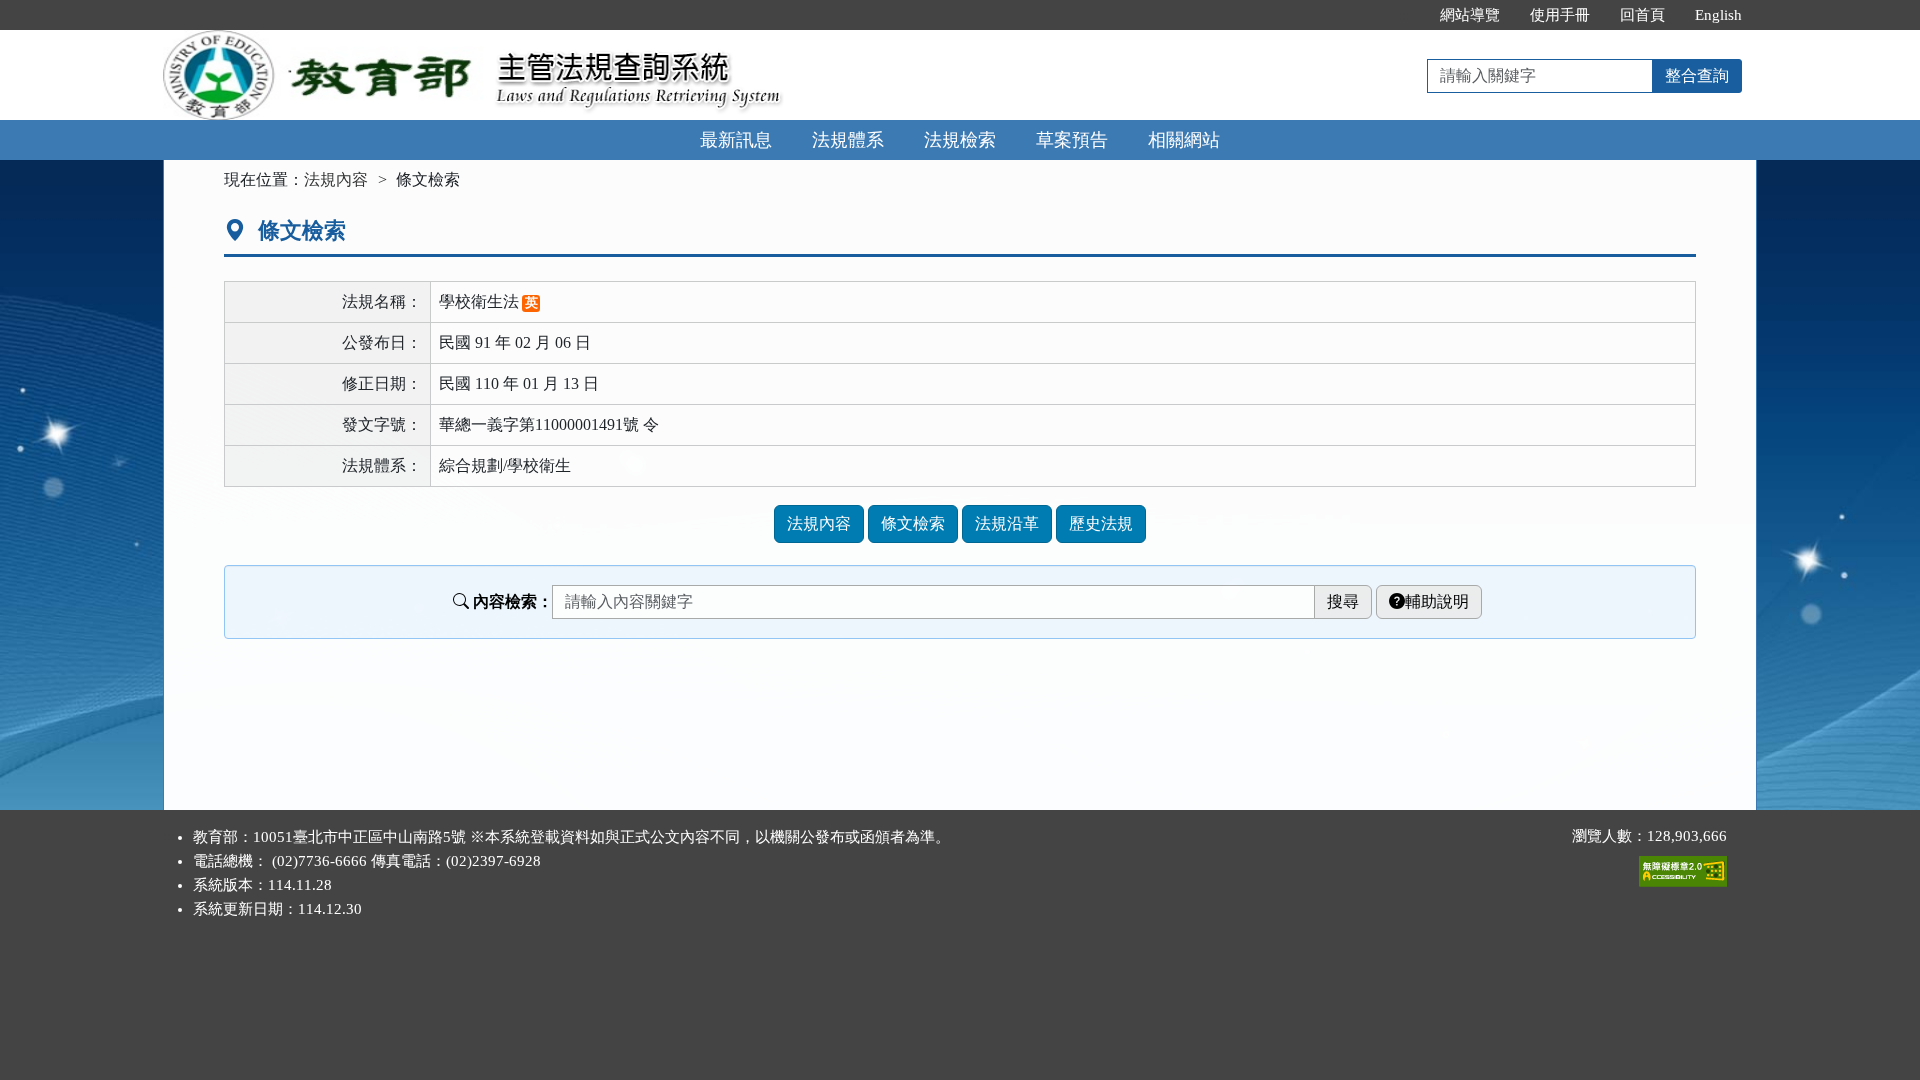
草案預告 (1072, 140)
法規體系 (848, 140)
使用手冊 (1560, 15)
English (1718, 15)
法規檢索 (960, 140)
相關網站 (1184, 140)
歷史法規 (1101, 523)
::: (1404, 15)
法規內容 (336, 179)
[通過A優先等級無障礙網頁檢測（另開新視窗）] (1683, 867)
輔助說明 (1437, 601)
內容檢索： (513, 601)
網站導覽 (1470, 15)
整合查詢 (1697, 75)
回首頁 (1642, 15)
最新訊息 (736, 140)
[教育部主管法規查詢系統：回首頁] (323, 41)
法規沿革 (1007, 523)
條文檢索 (913, 523)
